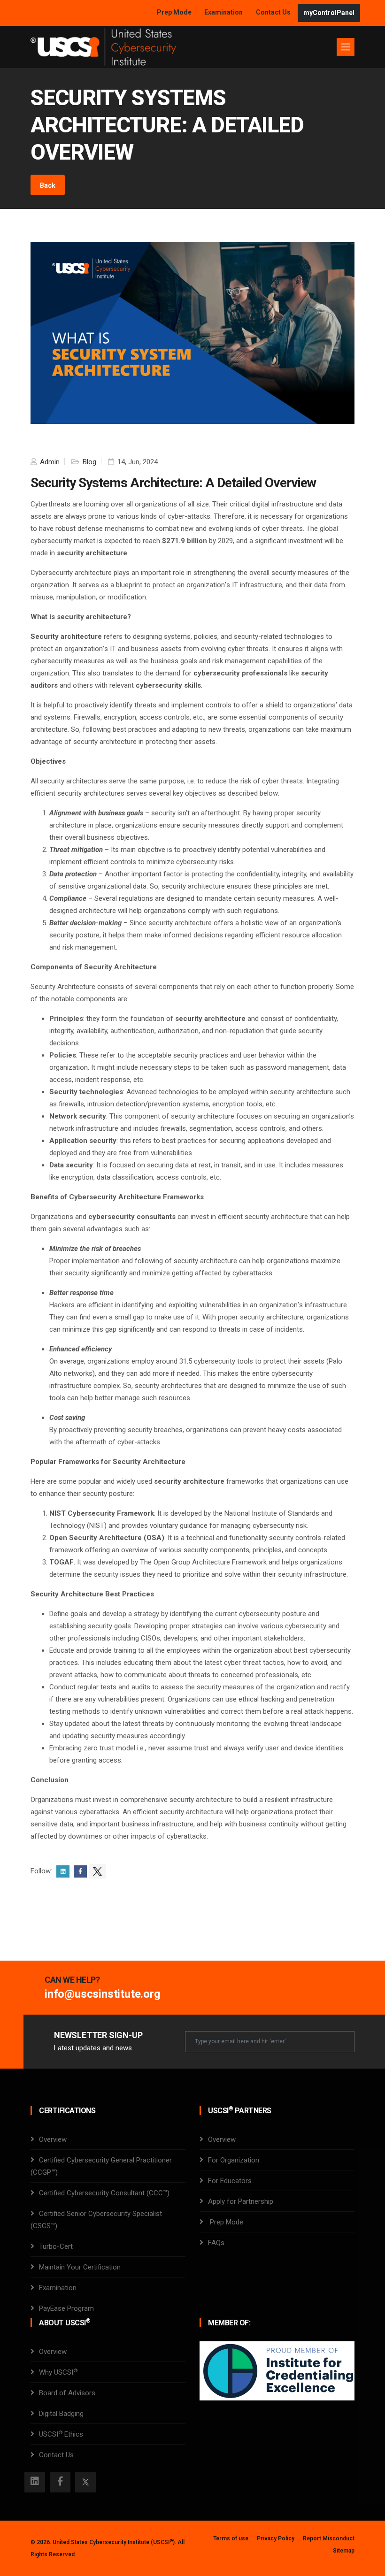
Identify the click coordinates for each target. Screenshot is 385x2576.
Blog (89, 462)
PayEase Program (66, 2308)
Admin (49, 462)
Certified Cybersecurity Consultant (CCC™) (104, 2193)
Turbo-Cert (56, 2246)
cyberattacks (99, 1812)
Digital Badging (61, 2414)
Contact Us (274, 12)
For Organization (234, 2160)
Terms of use (231, 2538)
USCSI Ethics (61, 2434)
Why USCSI (58, 2372)
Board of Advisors (67, 2393)
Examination (223, 12)
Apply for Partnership (241, 2201)
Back (48, 185)
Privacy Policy (276, 2538)
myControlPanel (329, 13)
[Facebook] (60, 2482)
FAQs (216, 2243)
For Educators (230, 2181)
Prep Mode (175, 12)
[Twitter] (85, 2482)
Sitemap (344, 2551)
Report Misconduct (329, 2538)
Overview (53, 2139)
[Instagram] (35, 2482)
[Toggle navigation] (346, 47)
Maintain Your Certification (80, 2267)
